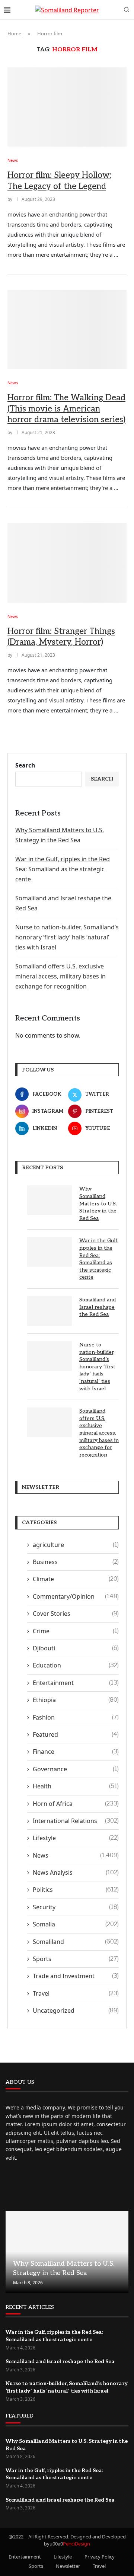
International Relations (76, 1821)
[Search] (127, 10)
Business (76, 1562)
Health (76, 1786)
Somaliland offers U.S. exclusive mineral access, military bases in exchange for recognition (60, 976)
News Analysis (76, 1872)
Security (76, 1907)
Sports (76, 1959)
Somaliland (76, 1942)
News (76, 1855)
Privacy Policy (100, 2557)
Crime (76, 1631)
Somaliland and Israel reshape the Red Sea (98, 1307)
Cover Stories (76, 1614)
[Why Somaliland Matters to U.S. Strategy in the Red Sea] (50, 1200)
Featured (76, 1734)
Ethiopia (76, 1700)
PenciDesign (76, 2544)
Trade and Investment (76, 1976)
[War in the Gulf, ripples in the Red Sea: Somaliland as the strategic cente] (50, 1252)
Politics (76, 1890)
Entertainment (76, 1683)
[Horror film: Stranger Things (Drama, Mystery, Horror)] (67, 563)
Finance (76, 1752)
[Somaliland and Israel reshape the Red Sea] (50, 1311)
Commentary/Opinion (76, 1596)
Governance (76, 1769)
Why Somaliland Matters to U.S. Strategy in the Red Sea (98, 1203)
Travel (76, 1993)
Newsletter (68, 2566)
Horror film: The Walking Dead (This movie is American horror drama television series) (66, 409)
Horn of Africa (76, 1804)
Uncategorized (76, 2011)
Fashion (76, 1717)
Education (76, 1665)
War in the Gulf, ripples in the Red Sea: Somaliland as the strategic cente (63, 869)
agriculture (76, 1545)
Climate (76, 1579)
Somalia (76, 1924)
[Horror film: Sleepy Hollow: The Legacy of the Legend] (67, 107)
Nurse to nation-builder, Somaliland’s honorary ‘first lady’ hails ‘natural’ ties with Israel (67, 937)
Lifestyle (76, 1838)
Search (25, 765)
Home (14, 33)
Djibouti (76, 1648)
